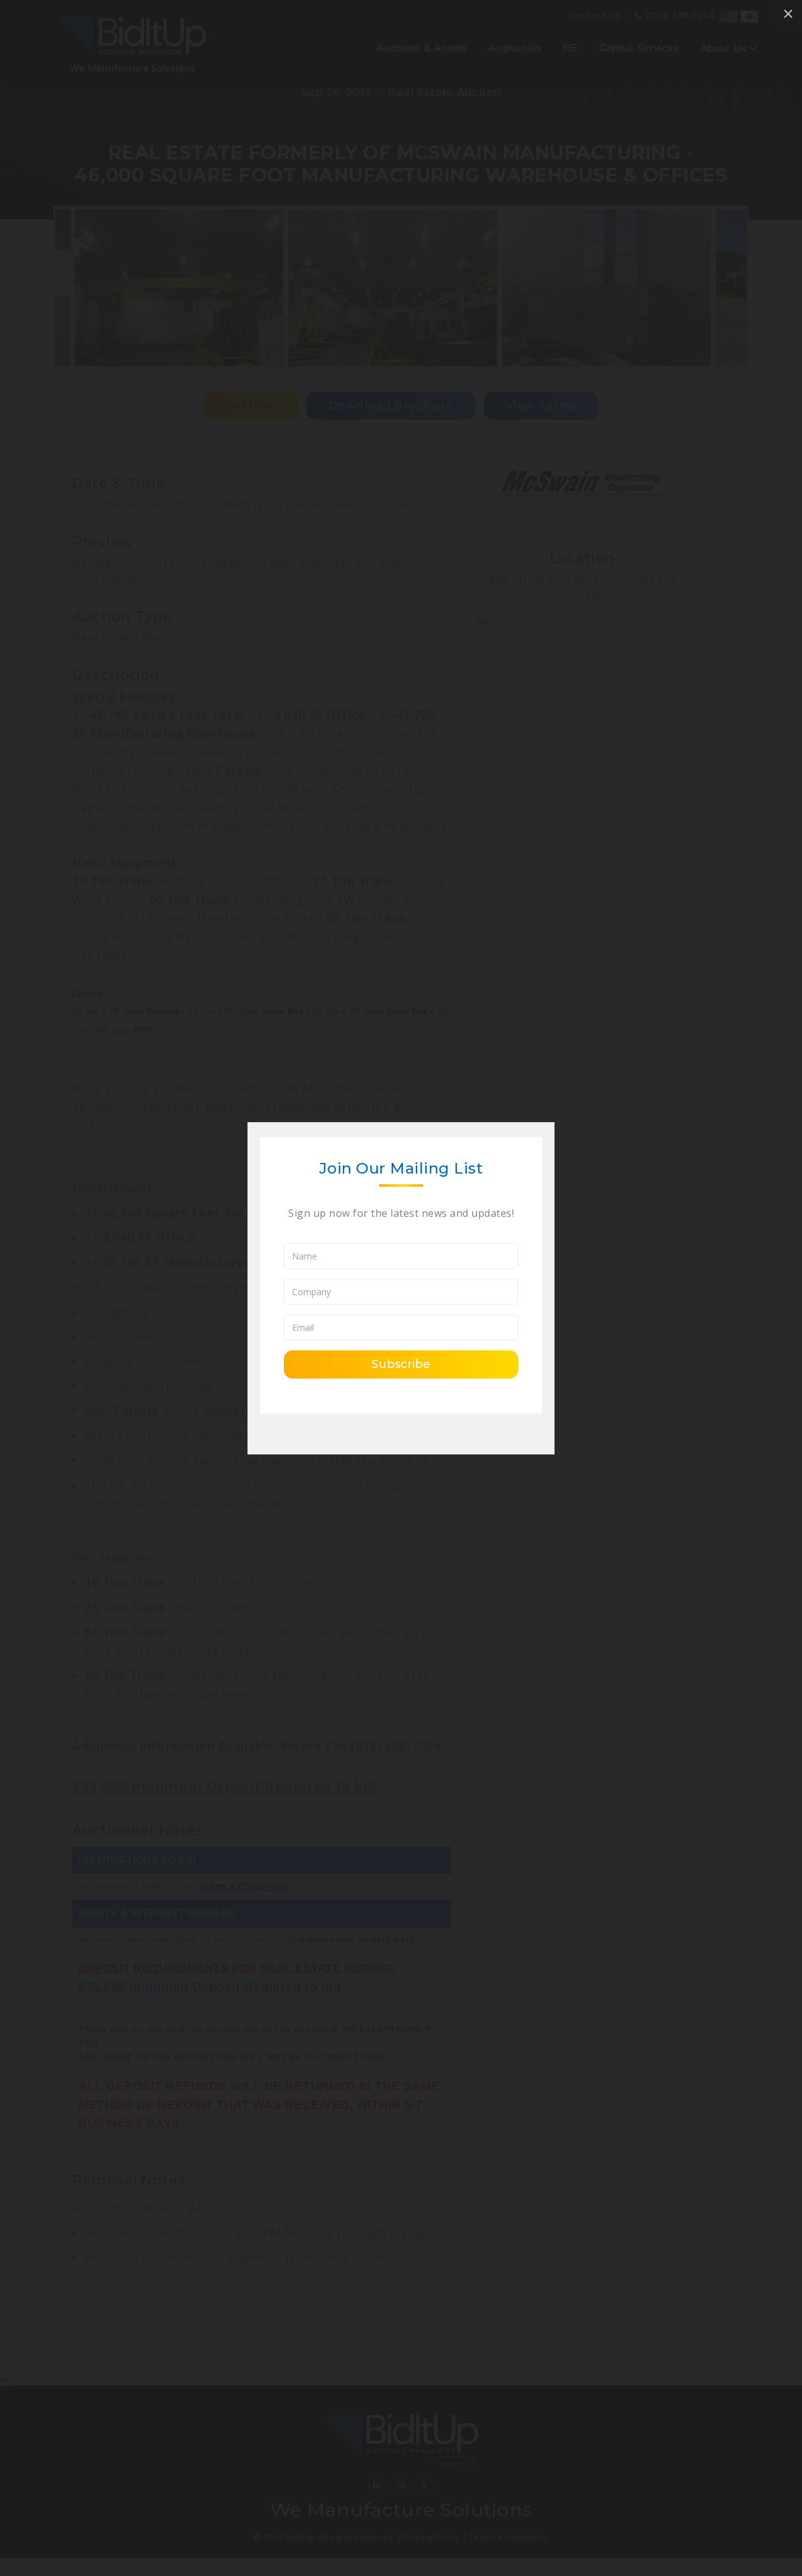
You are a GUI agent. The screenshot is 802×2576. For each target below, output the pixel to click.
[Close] (788, 14)
